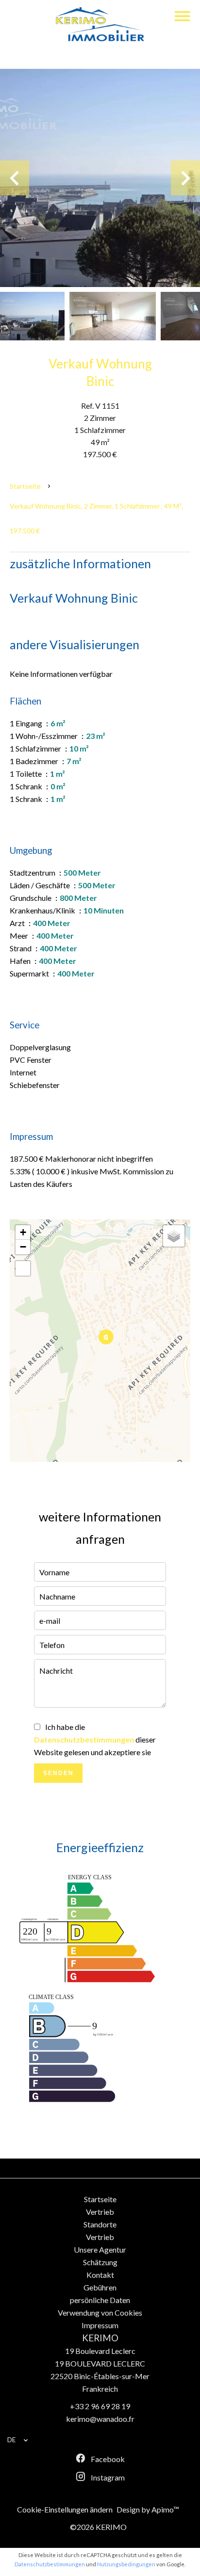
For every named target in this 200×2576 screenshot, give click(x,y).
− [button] (23, 1247)
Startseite (25, 486)
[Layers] (174, 1236)
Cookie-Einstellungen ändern (65, 2509)
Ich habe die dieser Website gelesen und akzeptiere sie (95, 1739)
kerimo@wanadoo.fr (100, 2419)
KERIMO (100, 2338)
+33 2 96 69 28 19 (100, 2406)
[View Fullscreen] (23, 1268)
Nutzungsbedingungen (126, 2564)
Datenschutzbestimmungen (84, 1739)
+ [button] (23, 1232)
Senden (58, 1773)
